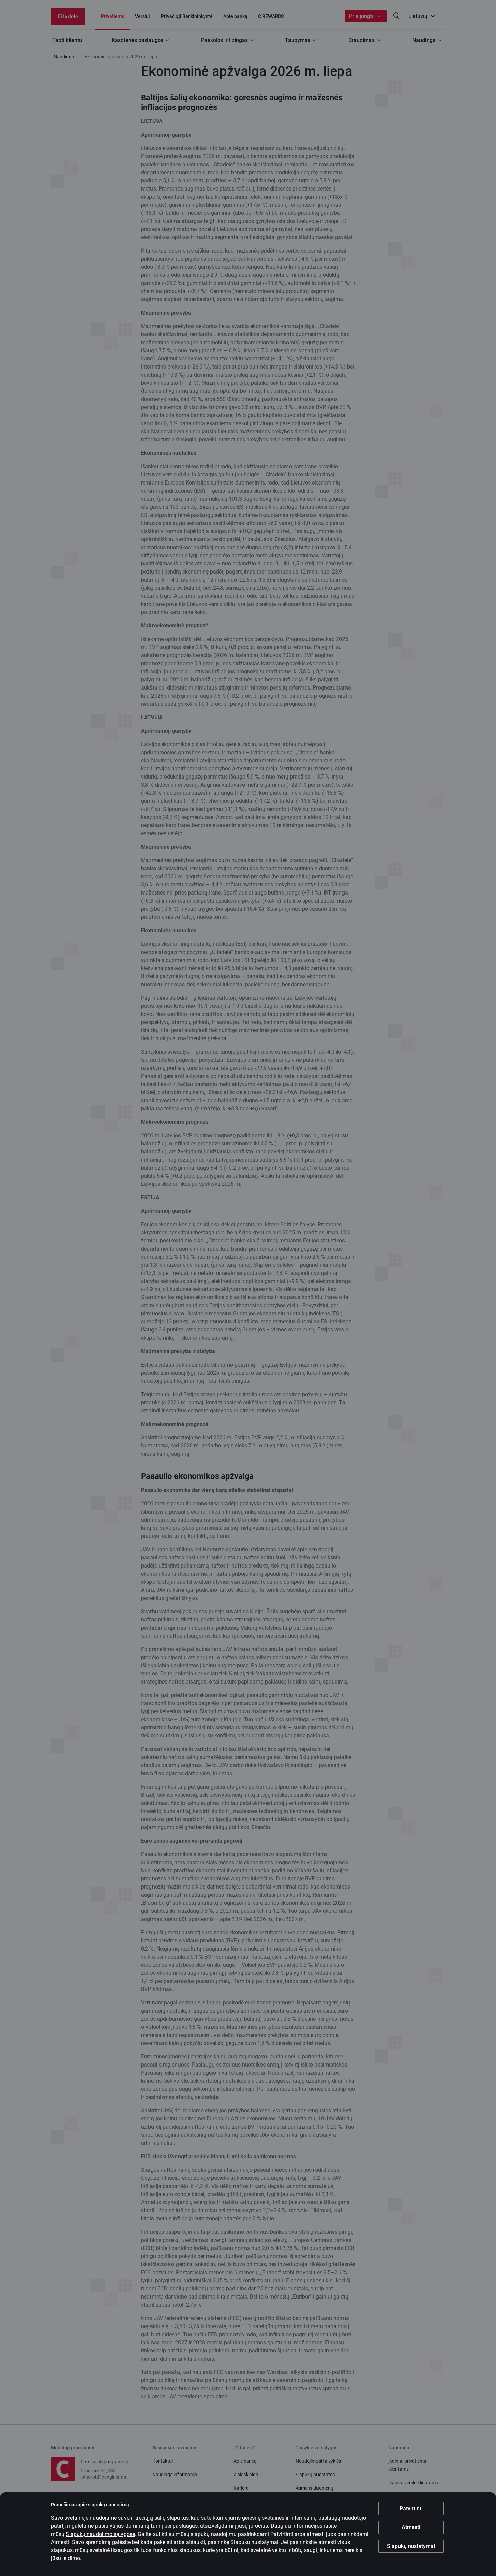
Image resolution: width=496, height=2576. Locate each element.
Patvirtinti (411, 2508)
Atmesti (411, 2527)
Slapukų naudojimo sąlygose (100, 2534)
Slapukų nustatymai (411, 2546)
